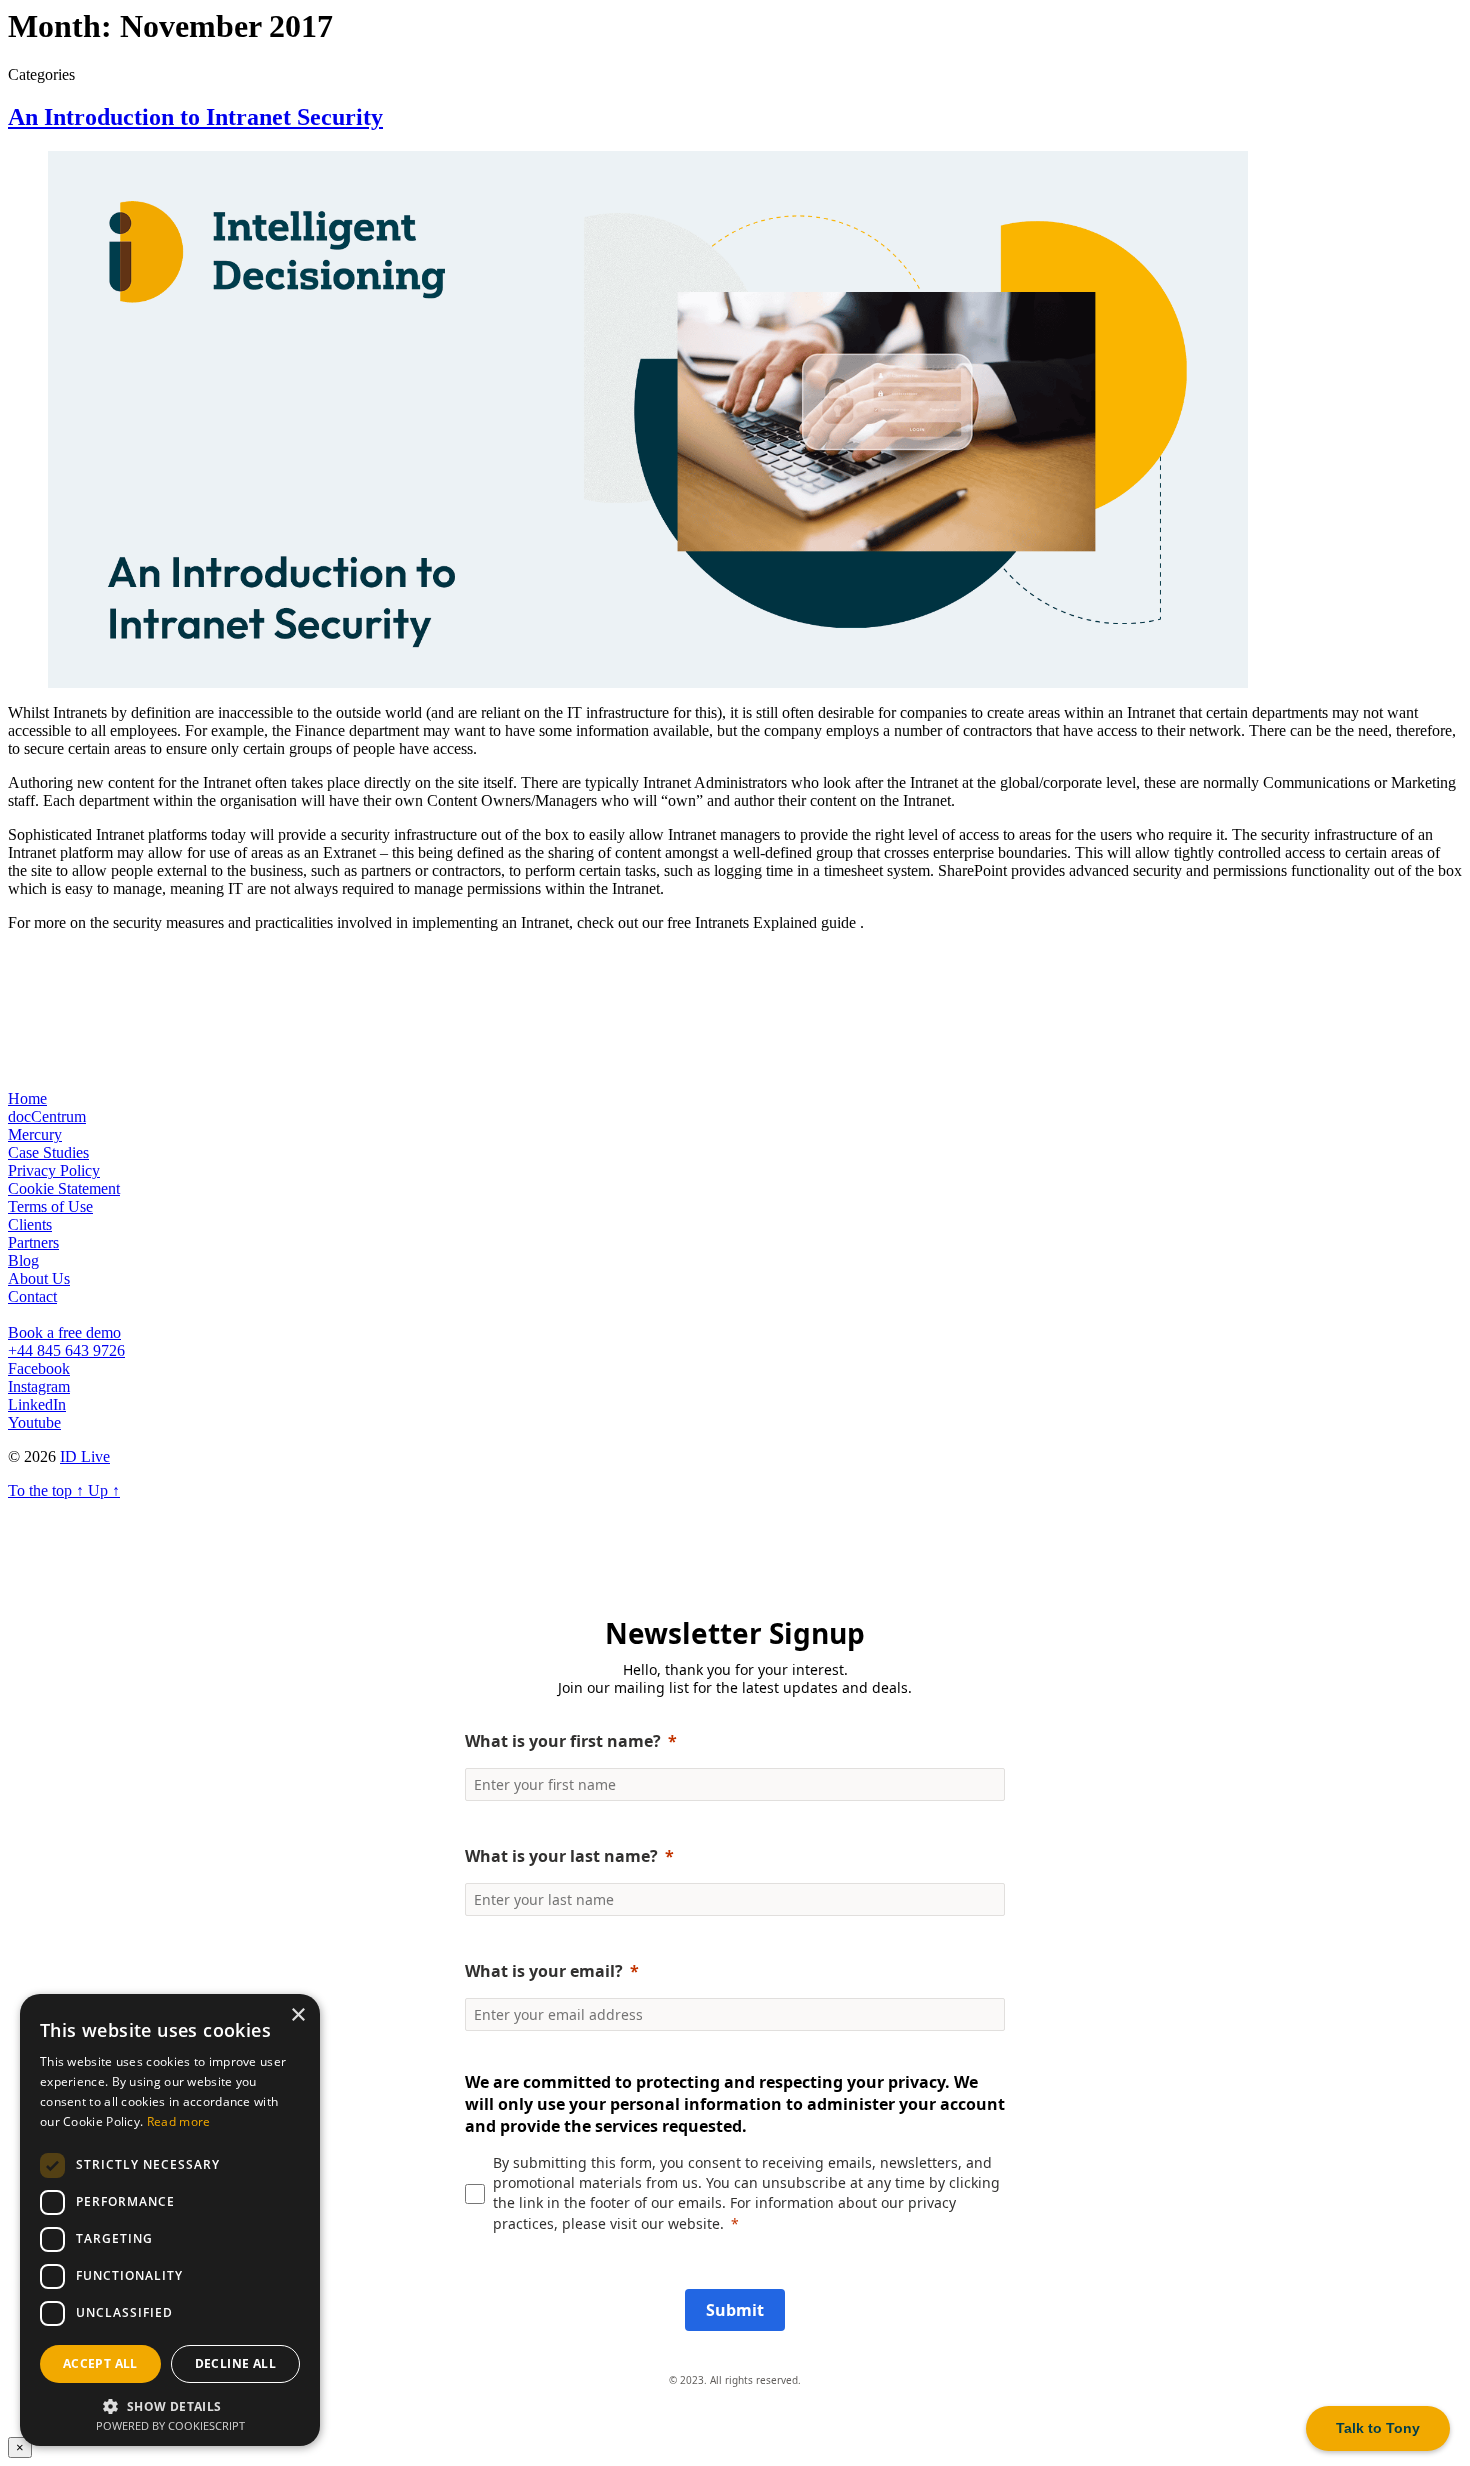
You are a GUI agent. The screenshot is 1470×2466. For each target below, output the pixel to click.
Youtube (34, 1422)
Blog (23, 1260)
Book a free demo (64, 1332)
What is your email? (544, 1971)
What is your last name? (561, 1856)
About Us (39, 1278)
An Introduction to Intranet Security (195, 117)
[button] (170, 2405)
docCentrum (47, 1116)
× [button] (297, 2015)
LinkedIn (37, 1404)
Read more (179, 2121)
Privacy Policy (54, 1170)
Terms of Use (50, 1206)
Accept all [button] (100, 2363)
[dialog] (170, 2220)
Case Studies (48, 1152)
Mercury (35, 1134)
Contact (32, 1296)
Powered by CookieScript (170, 2425)
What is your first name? (563, 1741)
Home (27, 1098)
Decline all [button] (235, 2363)
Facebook (39, 1368)
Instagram (39, 1386)
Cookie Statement (64, 1188)
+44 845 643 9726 (66, 1350)
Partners (33, 1242)
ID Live (85, 1456)
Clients (30, 1224)
